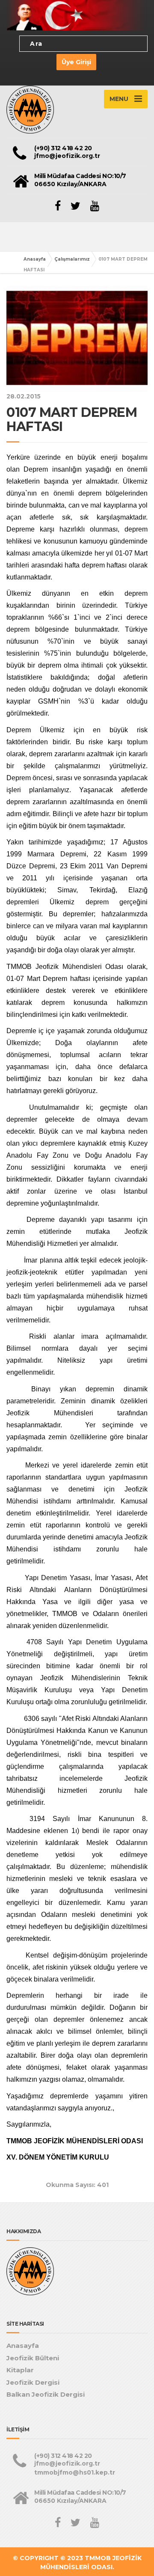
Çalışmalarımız (72, 259)
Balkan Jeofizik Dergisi (46, 2394)
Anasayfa (35, 259)
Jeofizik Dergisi (33, 2382)
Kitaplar (20, 2370)
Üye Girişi (76, 62)
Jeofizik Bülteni (33, 2358)
